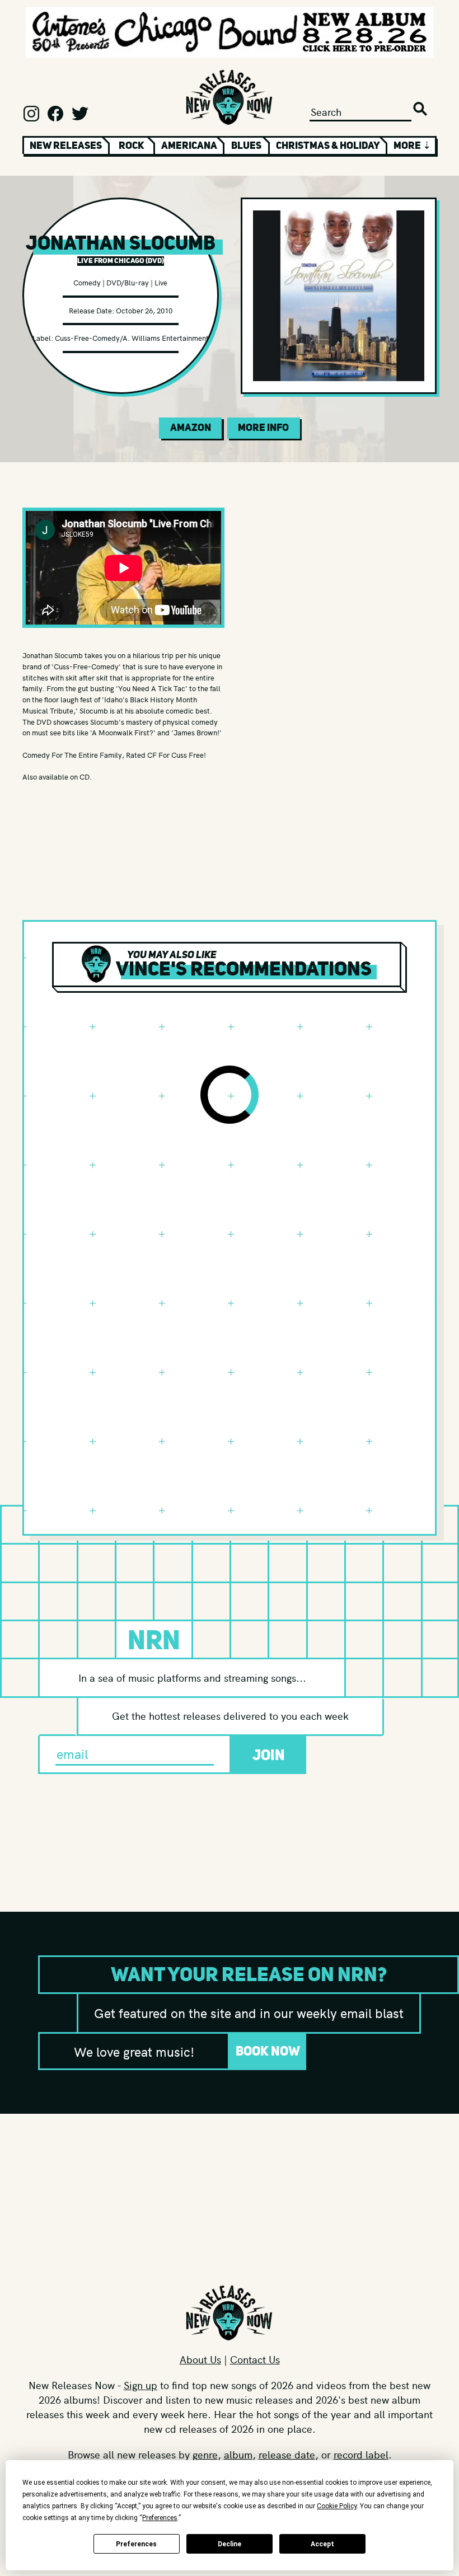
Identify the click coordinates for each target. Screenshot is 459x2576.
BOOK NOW (268, 2051)
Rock (132, 146)
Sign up (140, 2385)
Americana (189, 146)
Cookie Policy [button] (337, 2506)
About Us (200, 2359)
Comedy (87, 282)
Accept (322, 2544)
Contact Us (255, 2359)
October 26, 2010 (144, 310)
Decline (230, 2544)
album (238, 2454)
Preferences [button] (160, 2518)
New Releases (66, 146)
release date (287, 2454)
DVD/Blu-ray (128, 282)
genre (205, 2454)
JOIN (269, 1755)
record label (361, 2454)
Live (161, 282)
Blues (246, 146)
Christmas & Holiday (328, 146)
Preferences (136, 2544)
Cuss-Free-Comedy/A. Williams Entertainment (132, 338)
